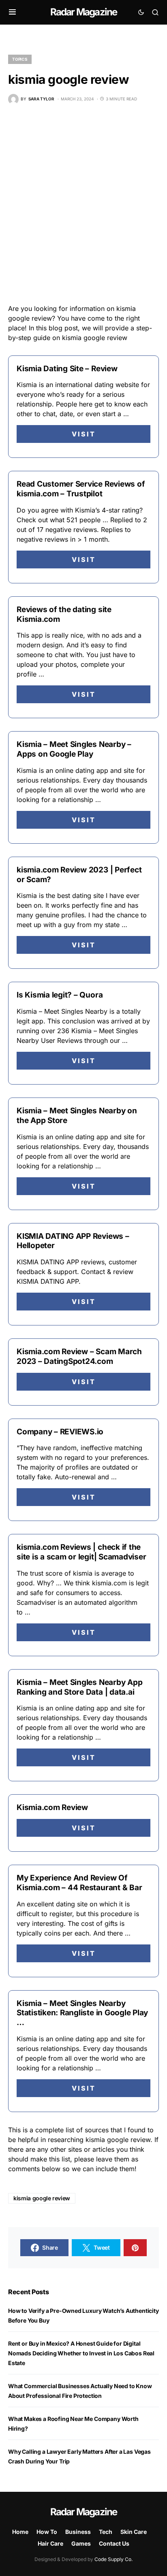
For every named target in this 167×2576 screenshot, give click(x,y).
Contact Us (114, 2543)
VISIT (84, 434)
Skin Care (134, 2532)
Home (20, 2532)
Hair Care (50, 2543)
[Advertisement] (83, 204)
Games (81, 2543)
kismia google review (42, 2198)
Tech (106, 2532)
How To (47, 2532)
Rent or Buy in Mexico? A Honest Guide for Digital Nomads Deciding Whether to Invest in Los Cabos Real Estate (81, 2353)
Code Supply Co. (113, 2559)
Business (78, 2532)
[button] (12, 12)
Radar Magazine (84, 12)
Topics (20, 59)
